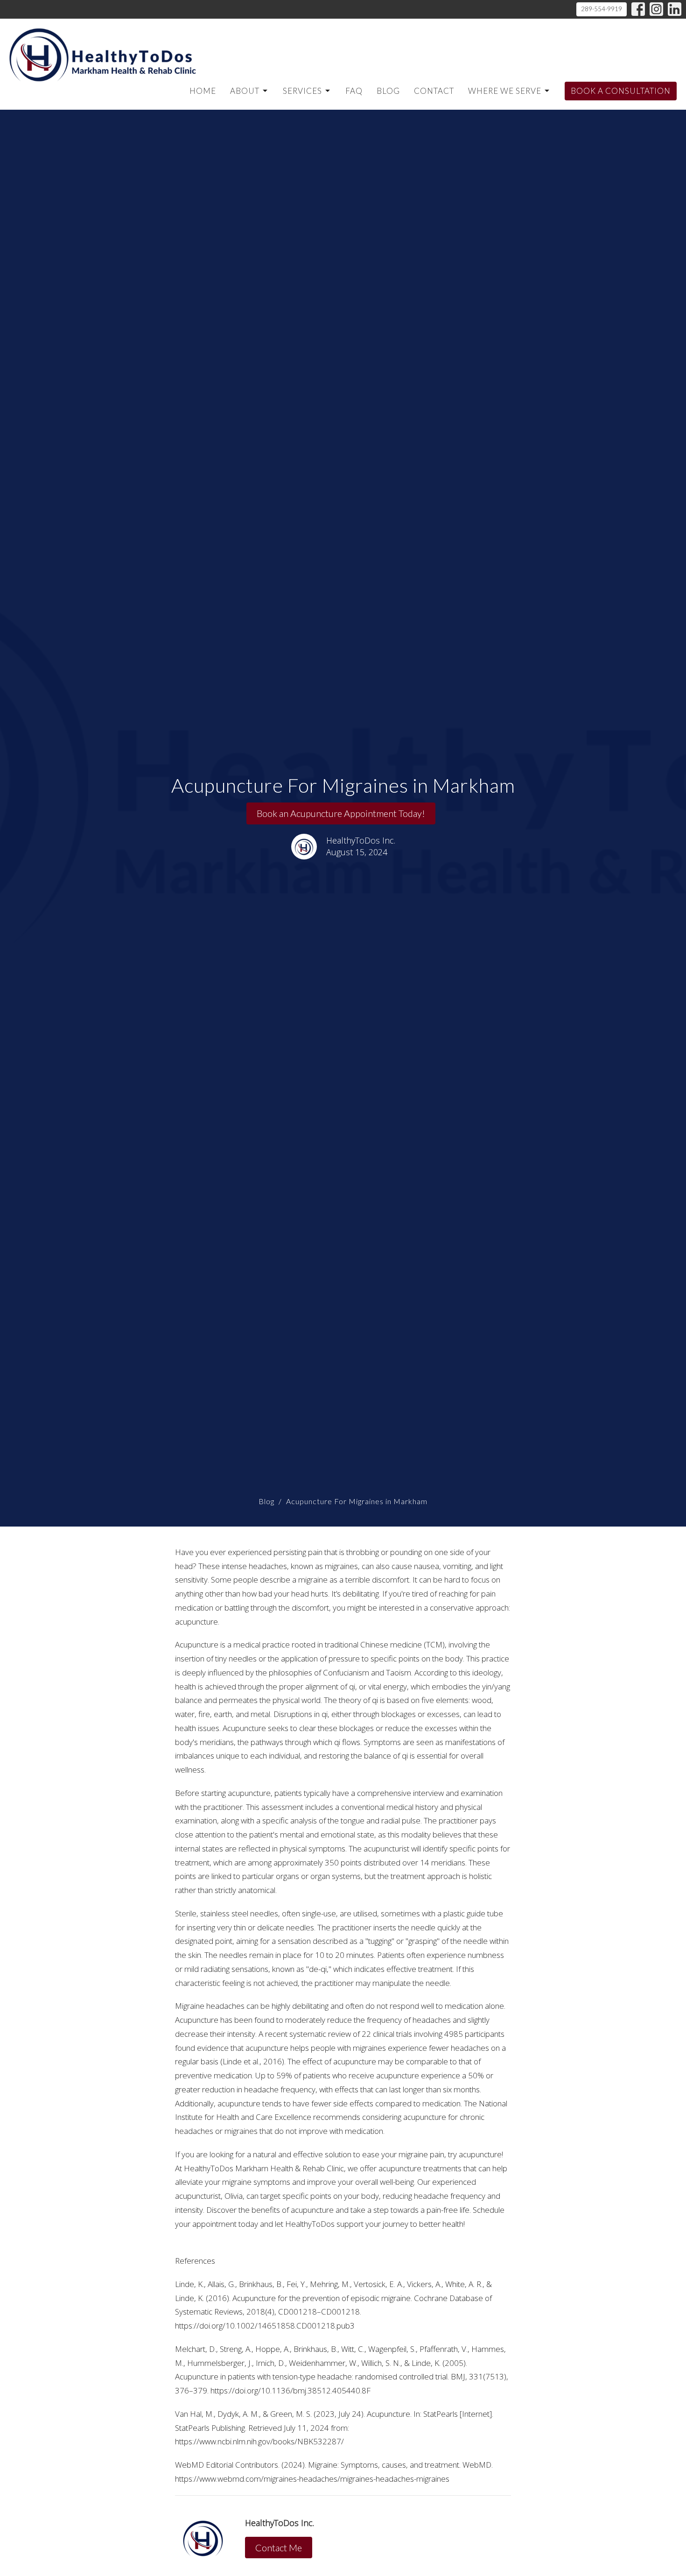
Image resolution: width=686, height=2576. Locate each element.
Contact (434, 91)
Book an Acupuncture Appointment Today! (341, 813)
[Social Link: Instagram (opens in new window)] (656, 9)
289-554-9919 (602, 9)
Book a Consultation (621, 91)
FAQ (354, 91)
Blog (388, 91)
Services (302, 91)
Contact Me (279, 2548)
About (245, 91)
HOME (203, 91)
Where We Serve (505, 91)
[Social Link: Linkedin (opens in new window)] (675, 9)
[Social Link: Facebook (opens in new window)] (638, 9)
